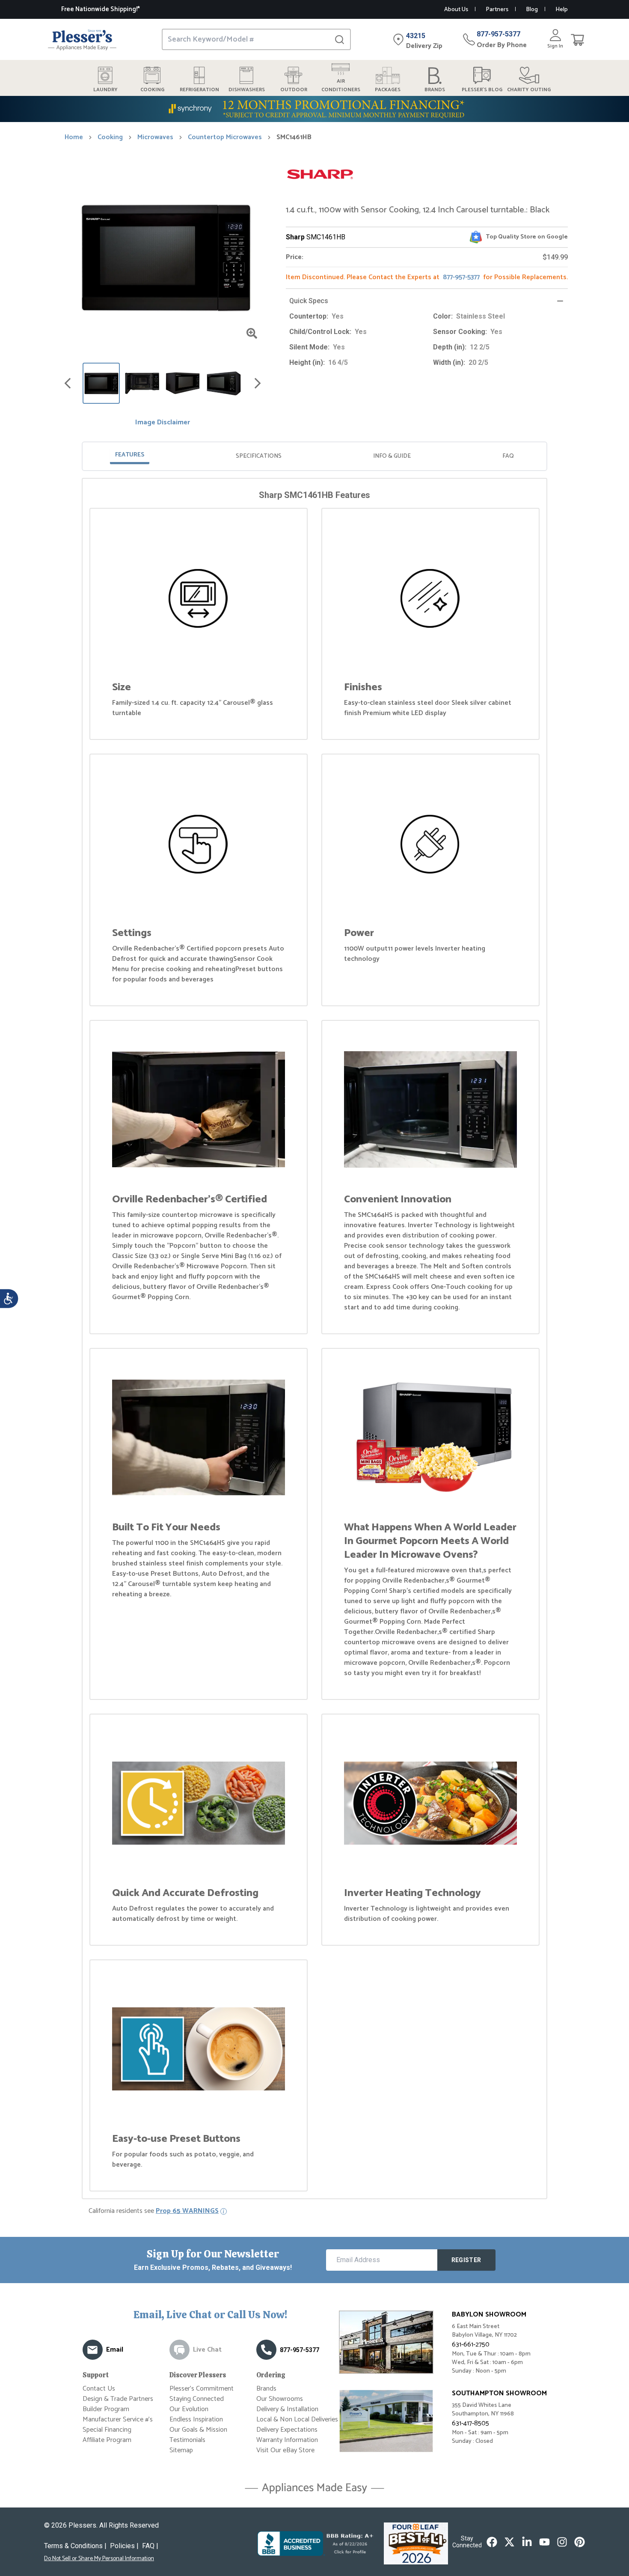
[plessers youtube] (544, 2542)
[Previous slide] (68, 383)
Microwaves (155, 137)
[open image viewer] (252, 333)
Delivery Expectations (287, 2430)
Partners (497, 10)
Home (74, 137)
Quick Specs (309, 301)
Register (466, 2260)
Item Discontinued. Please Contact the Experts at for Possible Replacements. (427, 277)
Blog (532, 10)
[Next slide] (258, 383)
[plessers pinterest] (580, 2542)
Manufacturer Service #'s (118, 2419)
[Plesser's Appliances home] (82, 40)
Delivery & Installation (287, 2409)
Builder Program (106, 2409)
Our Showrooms (280, 2399)
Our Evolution (189, 2409)
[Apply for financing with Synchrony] (314, 109)
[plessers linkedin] (527, 2542)
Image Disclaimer (163, 423)
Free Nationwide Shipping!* (101, 9)
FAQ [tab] (508, 456)
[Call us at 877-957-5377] (266, 2350)
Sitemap (181, 2450)
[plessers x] (509, 2542)
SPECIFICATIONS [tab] (259, 456)
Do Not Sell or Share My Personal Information (99, 2559)
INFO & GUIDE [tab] (392, 456)
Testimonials (187, 2440)
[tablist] (314, 456)
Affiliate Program (107, 2440)
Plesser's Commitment (202, 2389)
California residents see (154, 2211)
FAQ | (150, 2546)
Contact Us (99, 2389)
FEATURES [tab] (130, 455)
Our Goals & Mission (198, 2430)
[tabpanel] (314, 1340)
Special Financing (107, 2430)
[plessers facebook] (492, 2542)
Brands (266, 2389)
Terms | (75, 2546)
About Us (456, 10)
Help (562, 10)
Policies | (124, 2546)
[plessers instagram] (562, 2542)
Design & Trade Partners (118, 2399)
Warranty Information (287, 2440)
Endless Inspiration (196, 2419)
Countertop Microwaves (225, 137)
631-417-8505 (470, 2423)
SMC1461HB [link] (294, 137)
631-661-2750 (471, 2345)
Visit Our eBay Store (285, 2450)
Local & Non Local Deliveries (297, 2419)
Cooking (110, 137)
